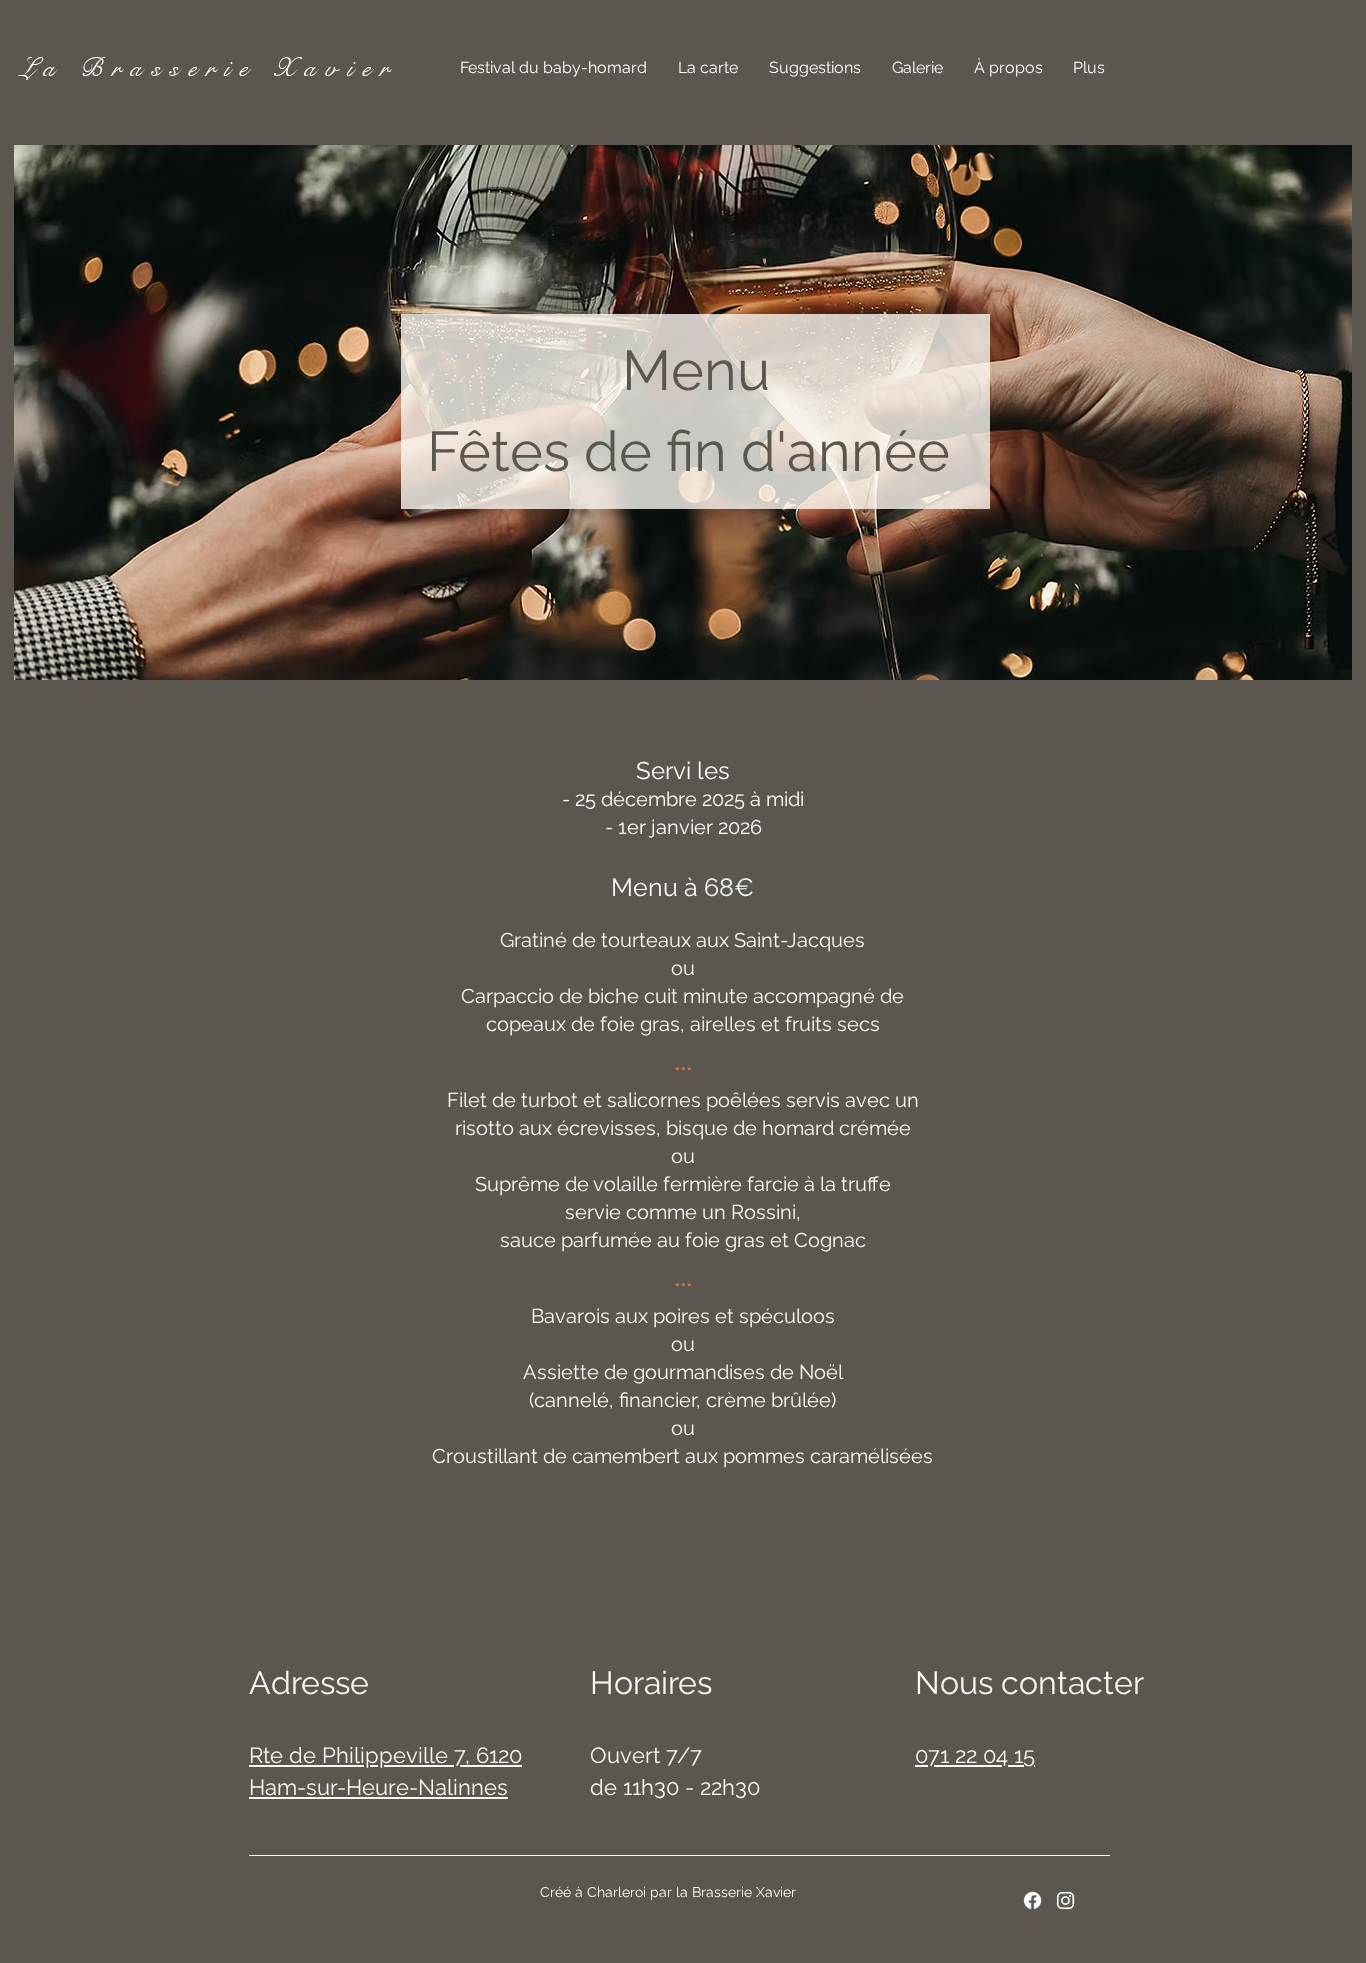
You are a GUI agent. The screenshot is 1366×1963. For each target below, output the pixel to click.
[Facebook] (1032, 1900)
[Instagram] (1065, 1900)
